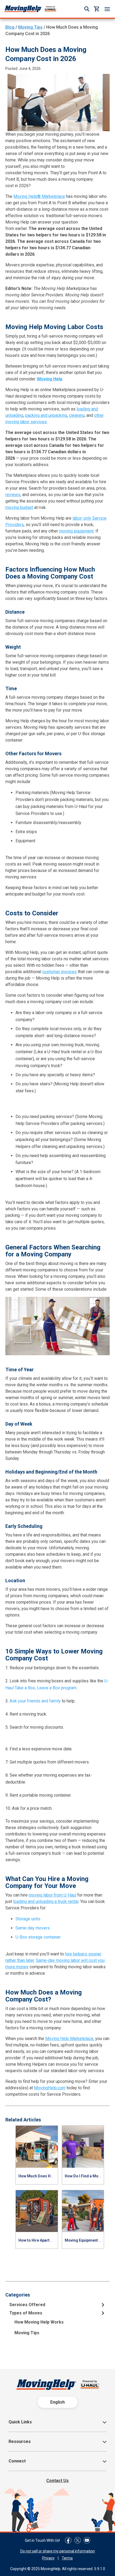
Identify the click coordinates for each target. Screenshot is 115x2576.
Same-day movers (33, 1928)
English (57, 2402)
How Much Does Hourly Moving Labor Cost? (57, 2176)
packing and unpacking (46, 415)
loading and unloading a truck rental (46, 1901)
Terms (67, 2558)
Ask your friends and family (35, 1701)
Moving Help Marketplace (69, 2039)
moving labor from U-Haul (52, 1895)
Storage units (28, 1919)
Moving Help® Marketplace (39, 196)
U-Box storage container (38, 1937)
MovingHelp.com (50, 2088)
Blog (10, 27)
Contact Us (57, 2481)
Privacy (48, 2558)
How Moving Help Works (39, 2322)
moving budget (19, 507)
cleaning (77, 415)
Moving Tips (30, 27)
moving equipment (76, 531)
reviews (13, 495)
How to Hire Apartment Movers (46, 2240)
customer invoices (60, 972)
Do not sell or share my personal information (58, 2551)
